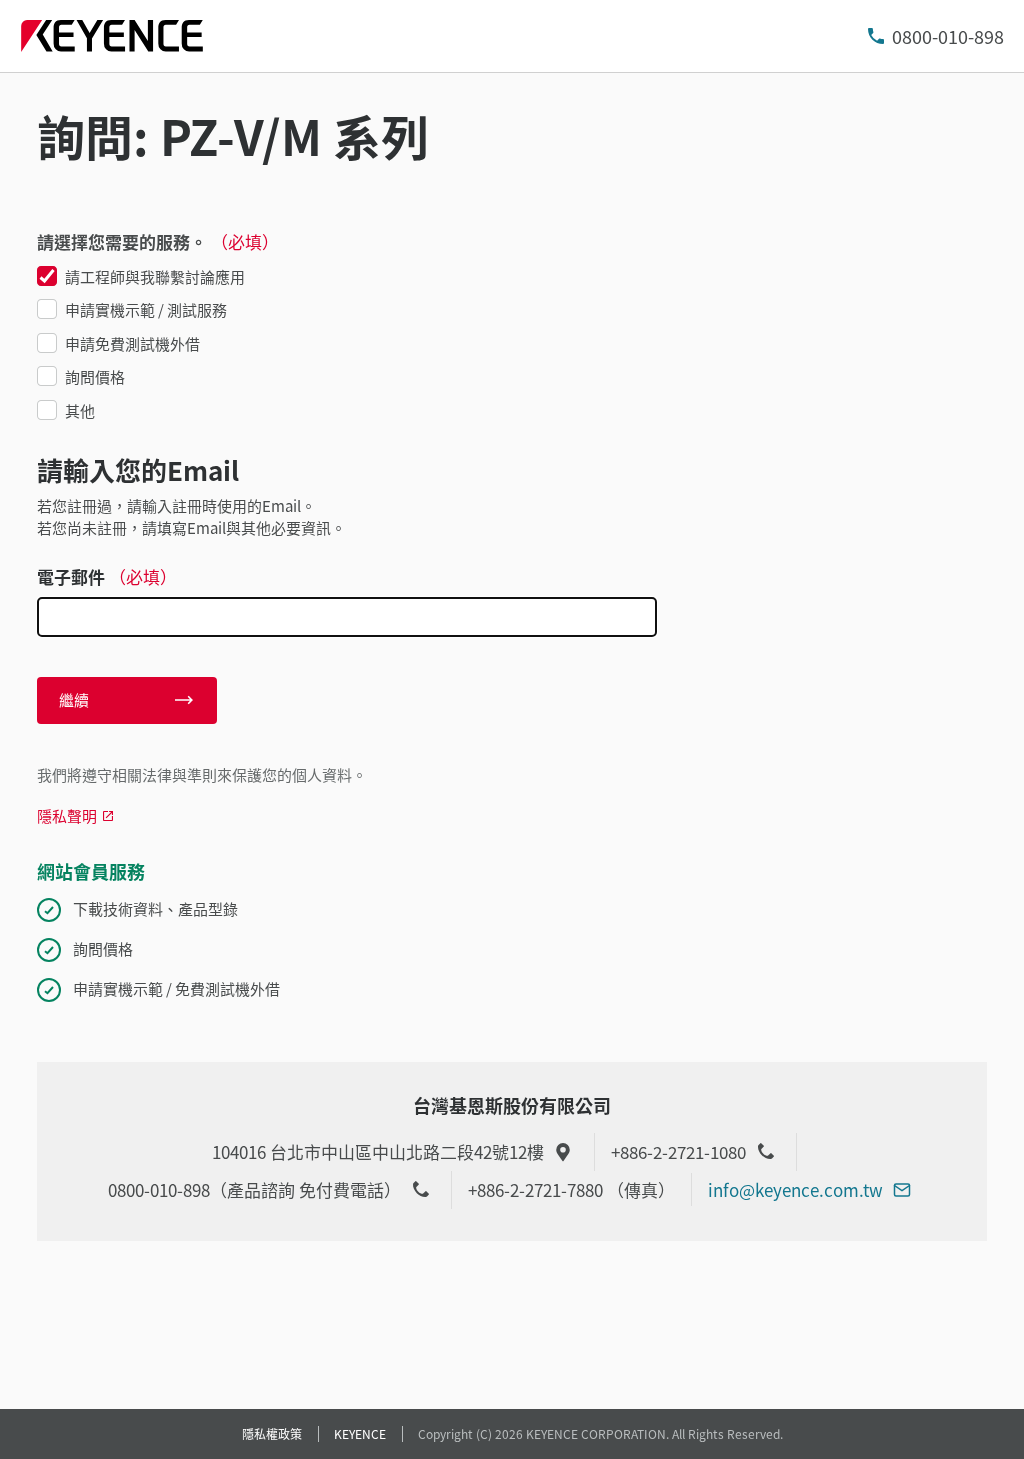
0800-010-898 (948, 36)
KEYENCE (360, 1433)
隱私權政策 (272, 1433)
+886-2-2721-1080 (678, 1151)
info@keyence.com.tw (795, 1189)
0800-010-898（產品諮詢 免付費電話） (254, 1189)
